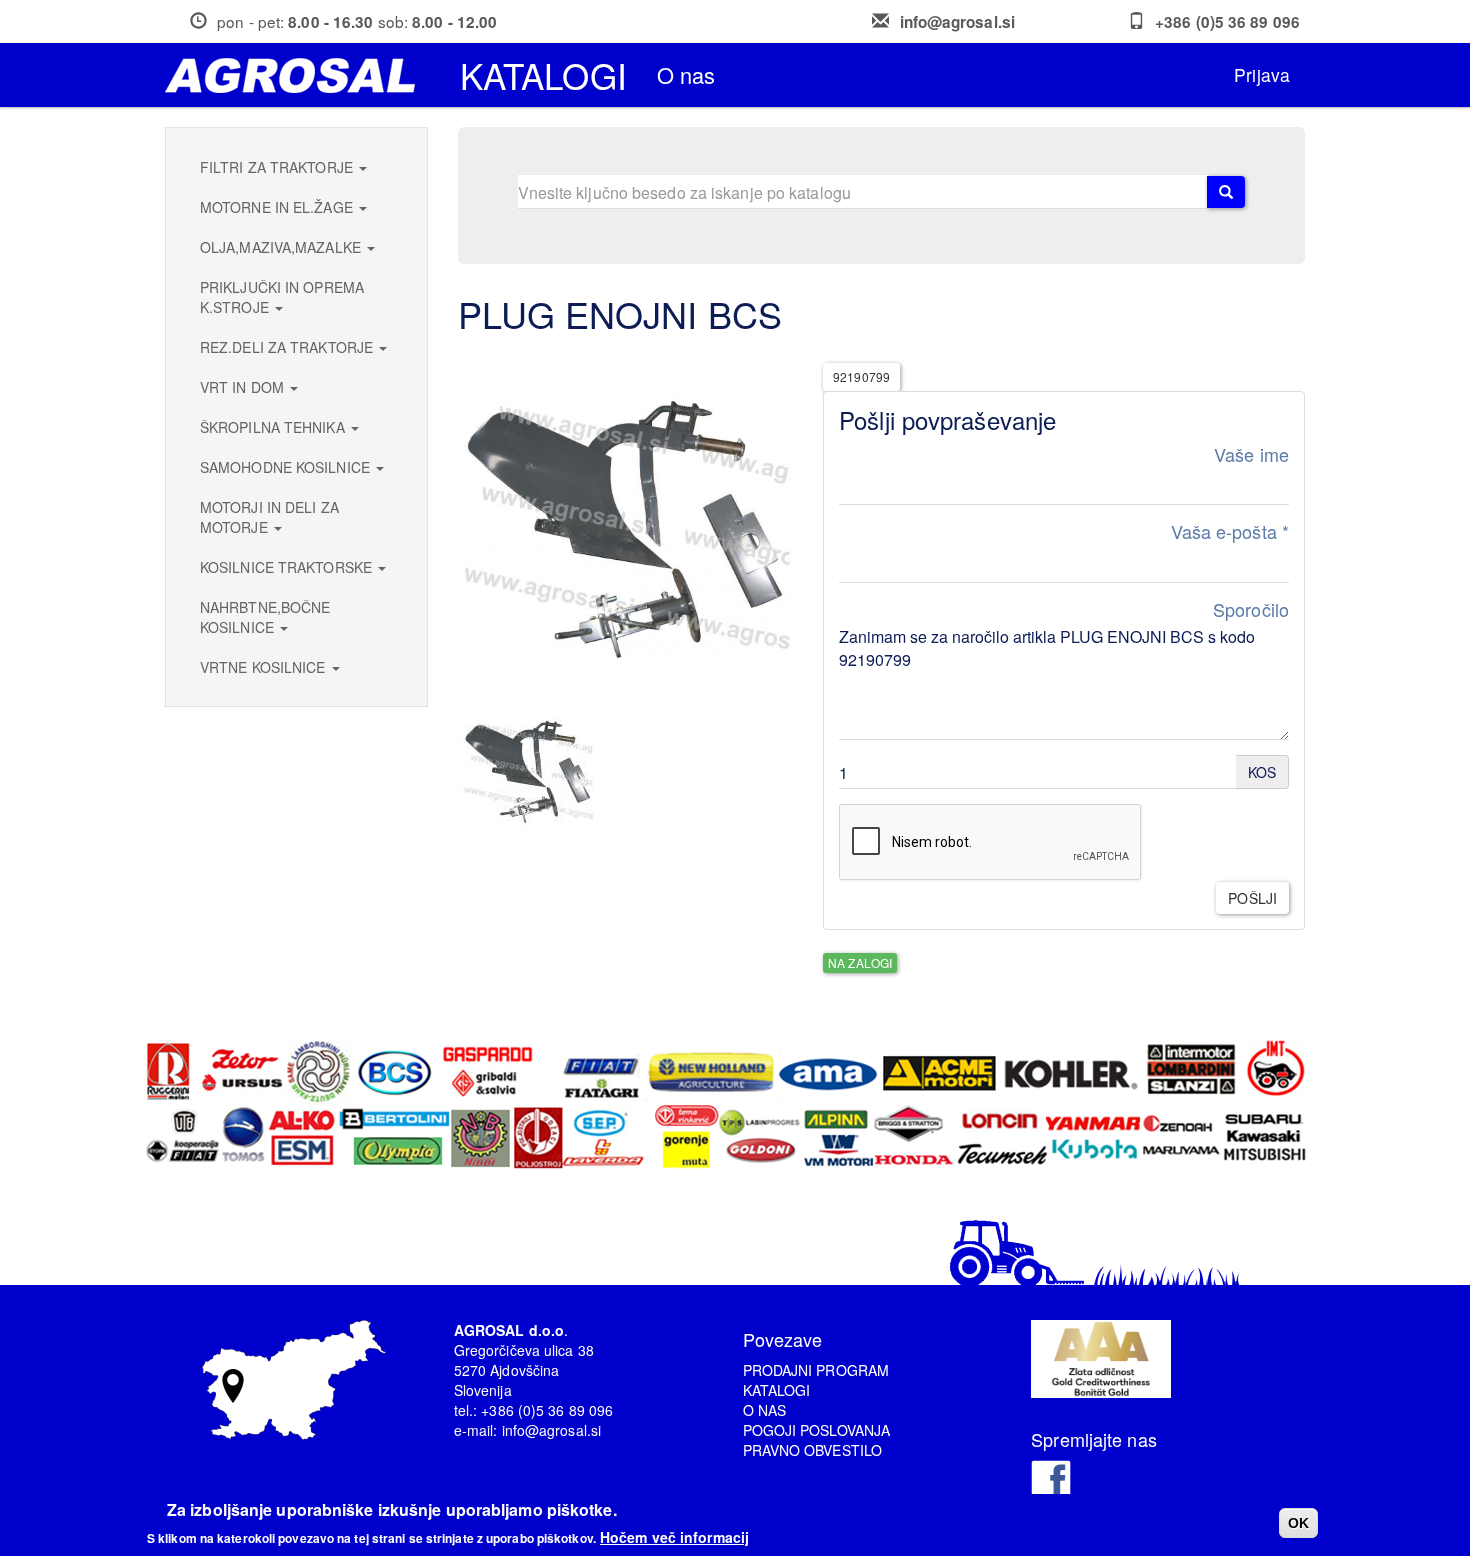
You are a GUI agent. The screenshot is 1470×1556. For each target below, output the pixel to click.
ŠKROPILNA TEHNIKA (274, 427)
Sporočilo (1251, 609)
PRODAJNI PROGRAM (816, 1370)
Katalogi (543, 75)
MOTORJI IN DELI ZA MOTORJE (269, 517)
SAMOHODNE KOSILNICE (287, 467)
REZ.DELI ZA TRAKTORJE (288, 347)
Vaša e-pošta (1230, 531)
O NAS (765, 1410)
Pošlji (1252, 898)
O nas (686, 74)
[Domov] (297, 75)
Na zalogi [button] (860, 962)
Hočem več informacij (674, 1536)
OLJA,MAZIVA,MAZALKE (282, 247)
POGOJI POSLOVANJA (817, 1430)
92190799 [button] (861, 376)
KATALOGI (777, 1390)
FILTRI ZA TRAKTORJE (278, 167)
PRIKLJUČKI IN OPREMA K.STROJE (282, 297)
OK (1298, 1523)
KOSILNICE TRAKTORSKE (288, 567)
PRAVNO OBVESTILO (813, 1450)
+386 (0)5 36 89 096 (1227, 22)
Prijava (1262, 74)
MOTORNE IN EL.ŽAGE (278, 207)
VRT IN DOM (244, 387)
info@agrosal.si (958, 22)
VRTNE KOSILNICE (265, 667)
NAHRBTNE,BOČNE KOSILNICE (265, 617)
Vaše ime (1251, 454)
